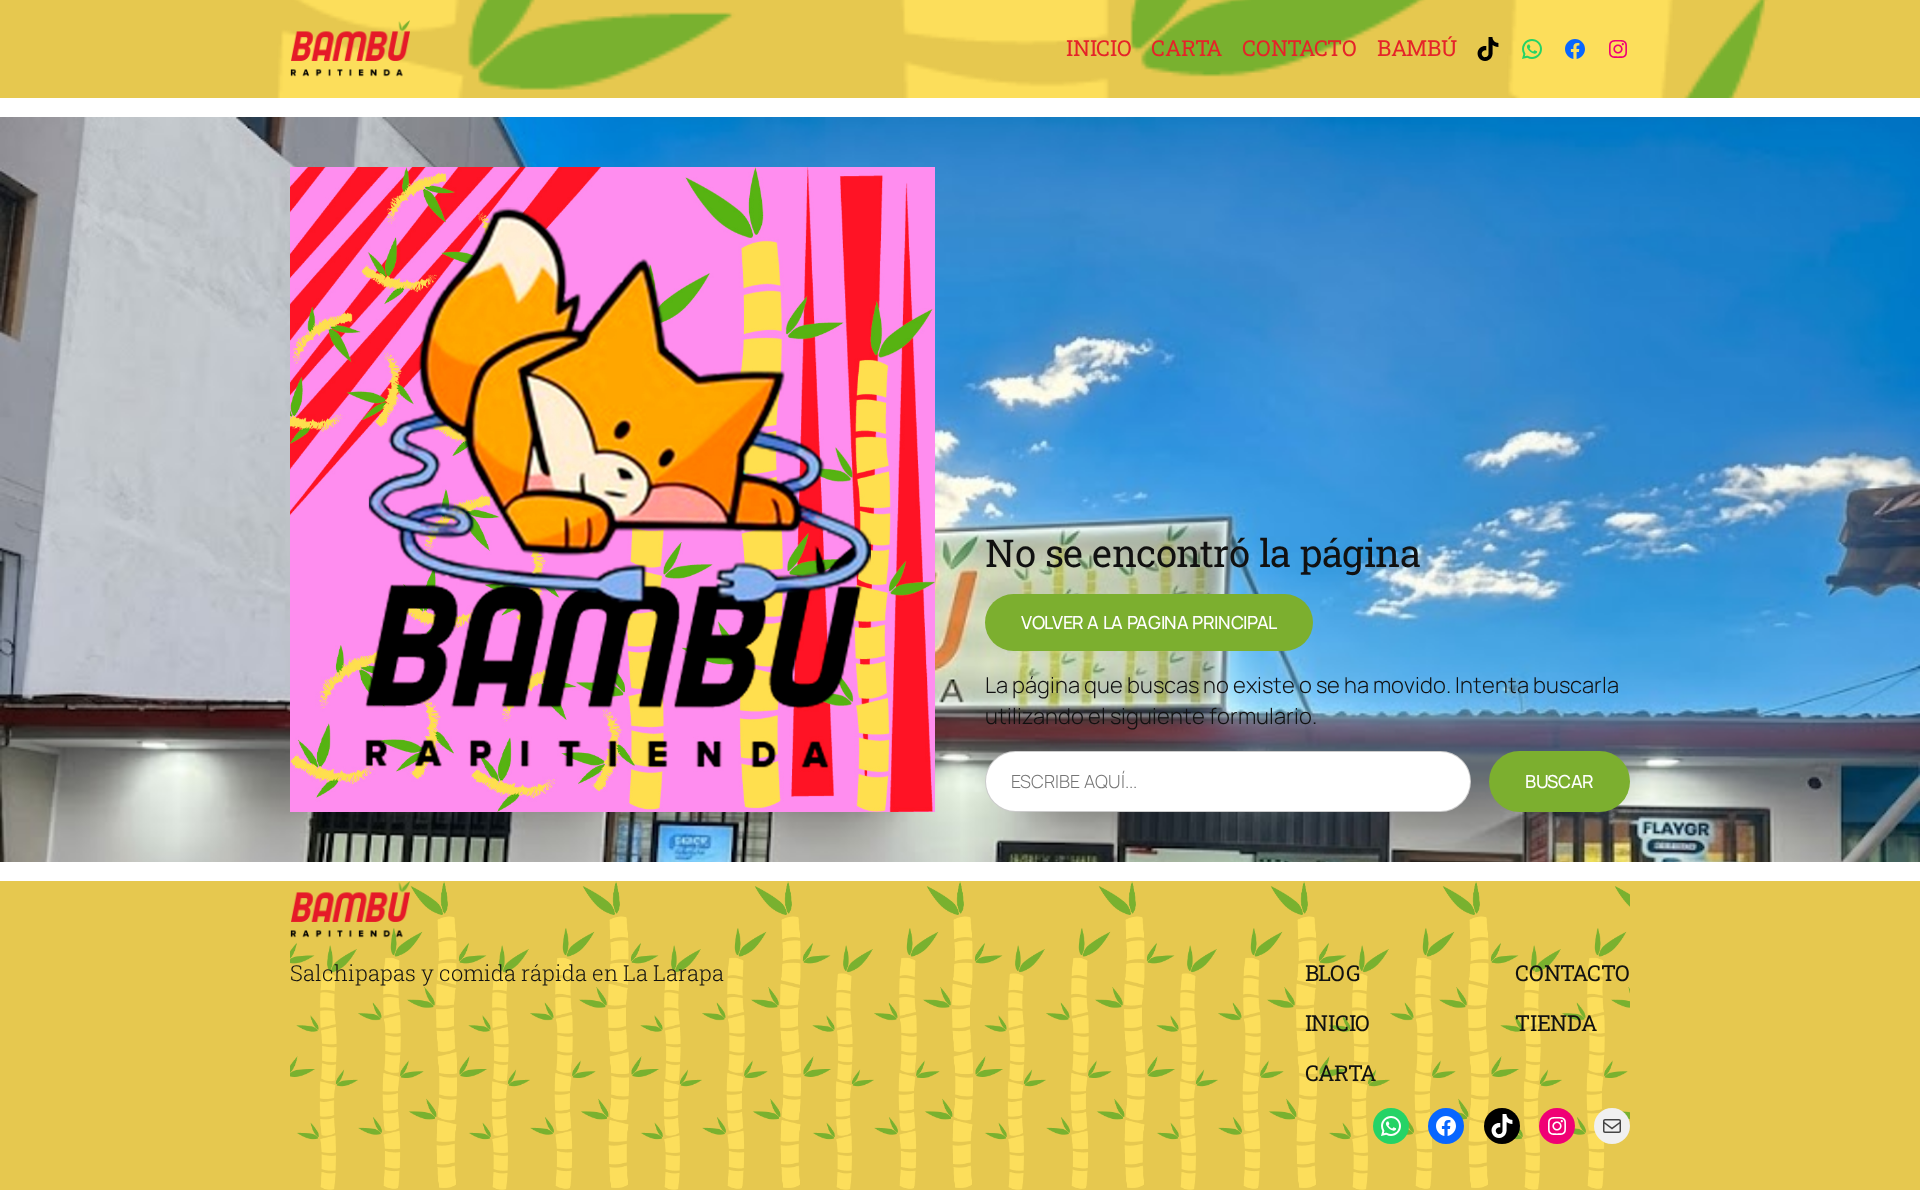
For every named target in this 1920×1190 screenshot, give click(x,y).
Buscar (1559, 781)
